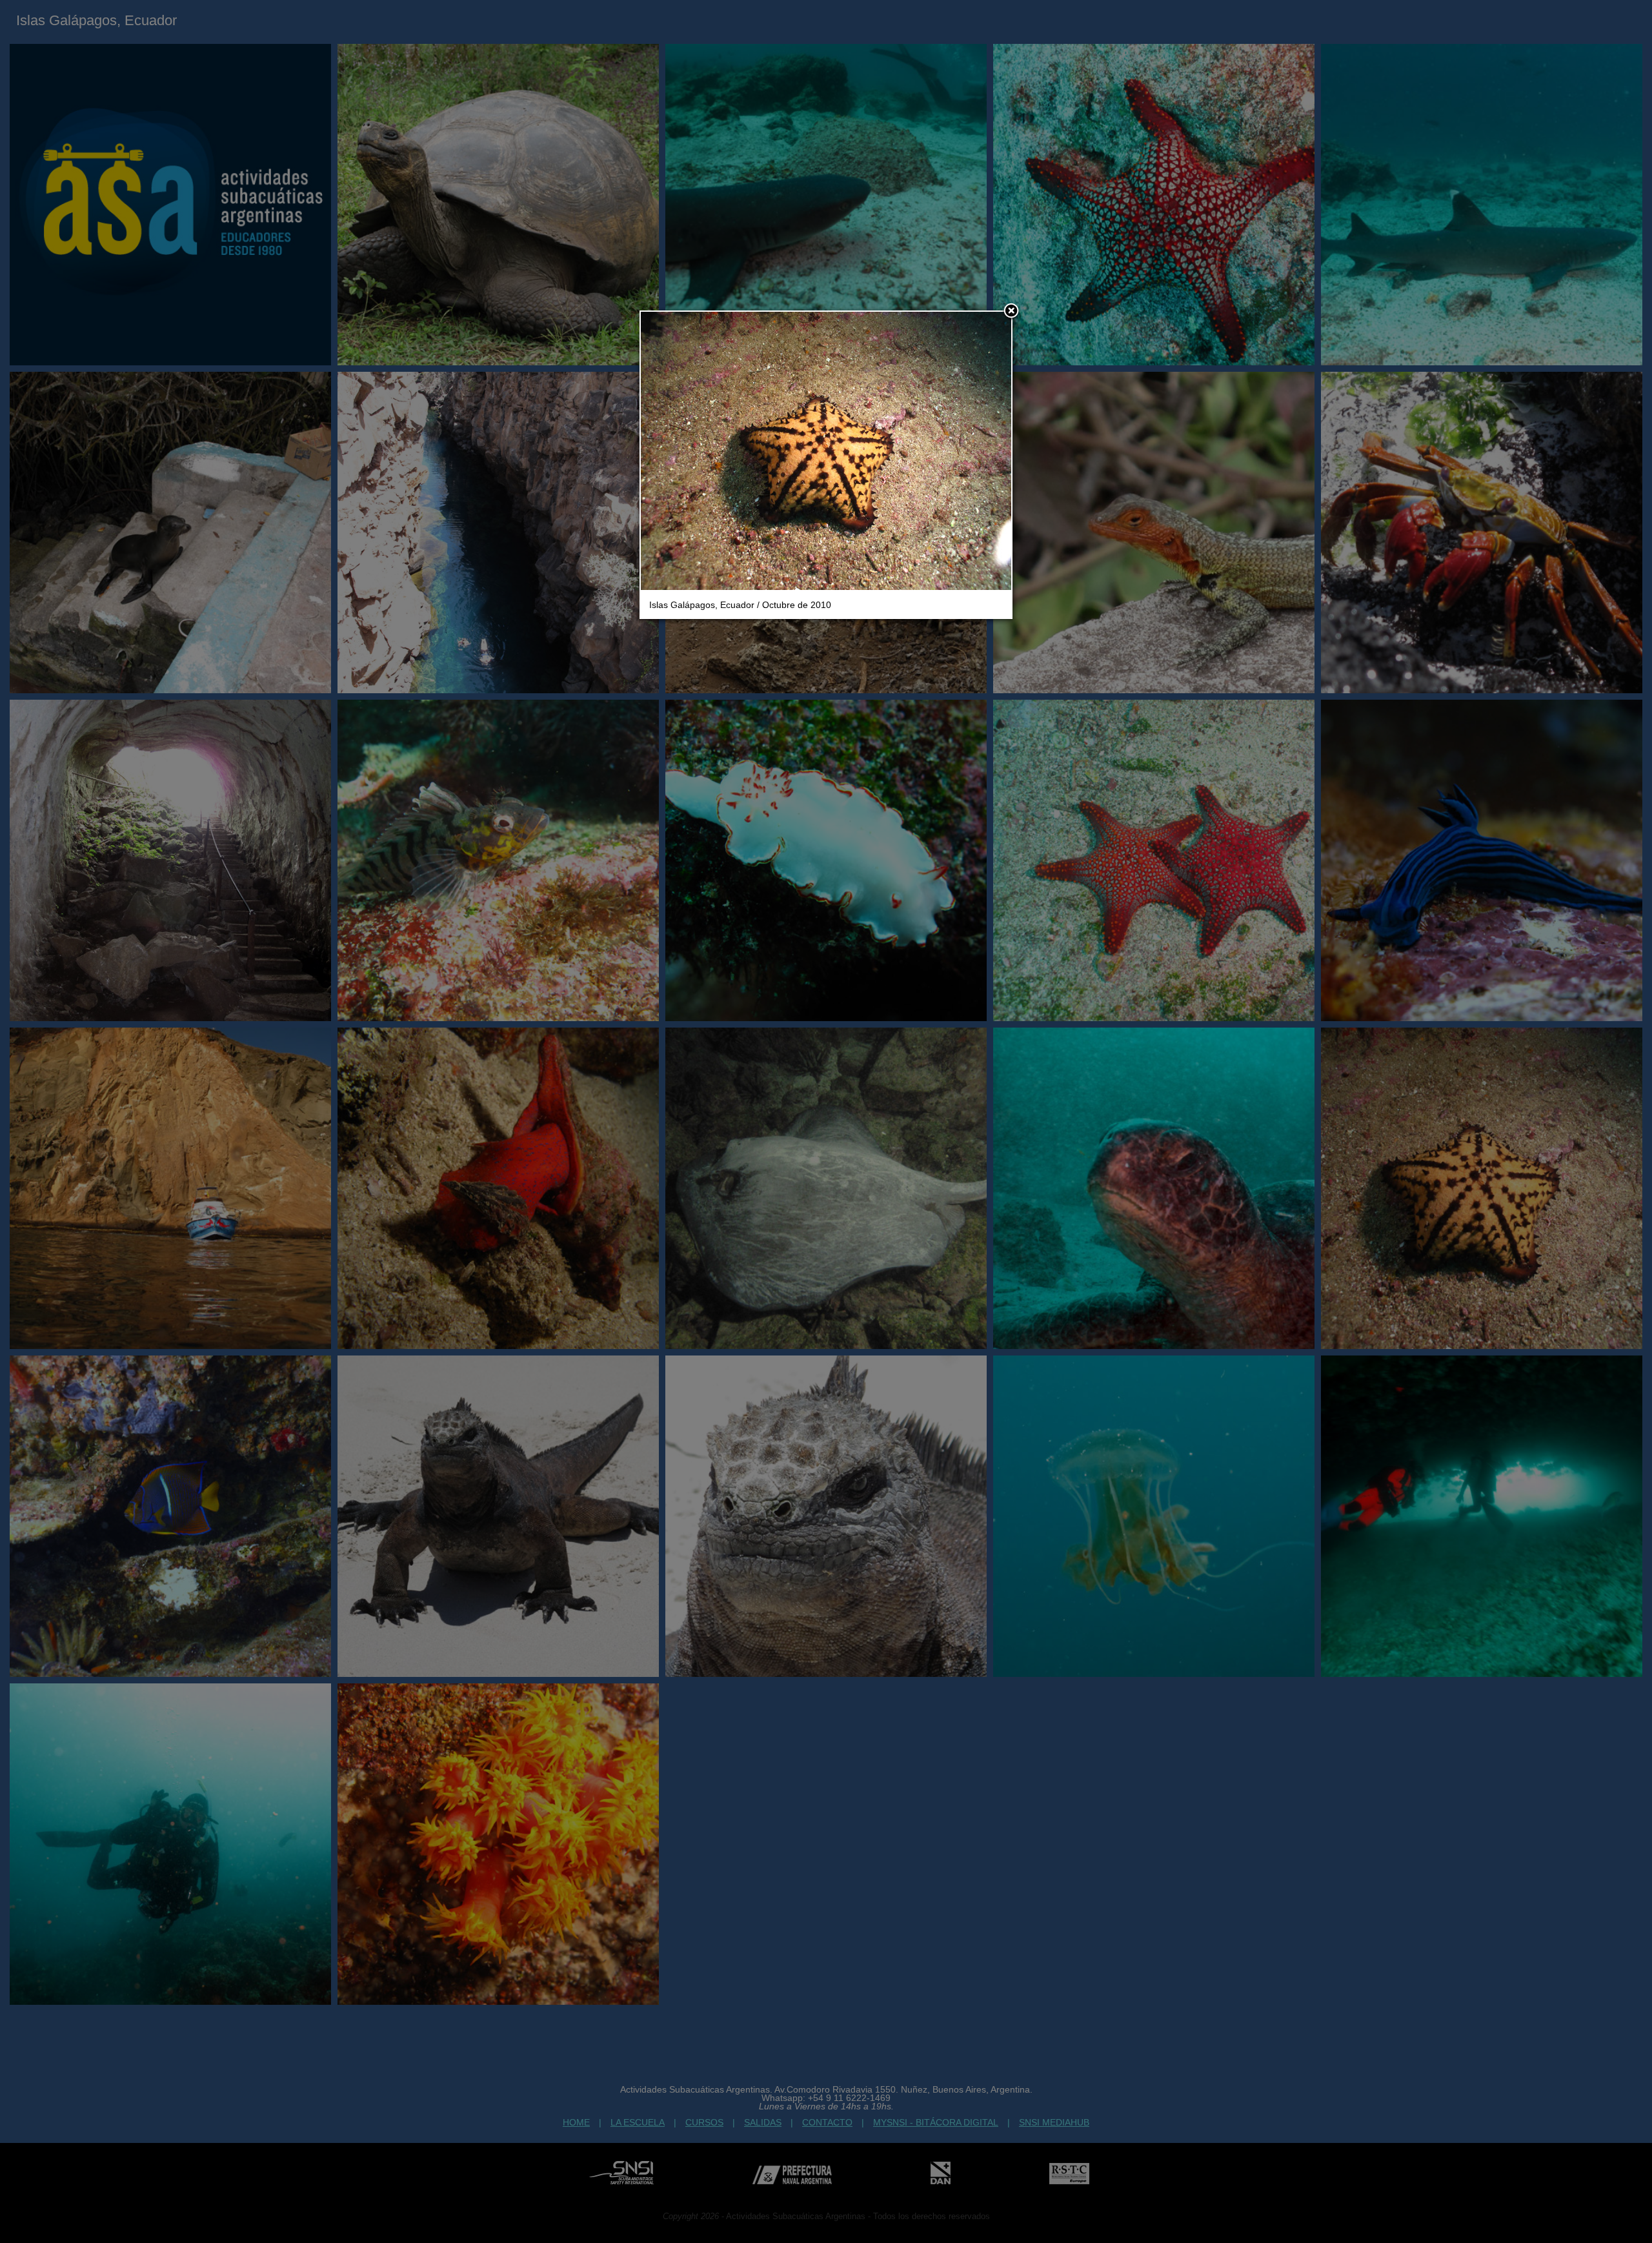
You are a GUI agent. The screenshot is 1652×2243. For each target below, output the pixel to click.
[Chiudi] (1011, 312)
